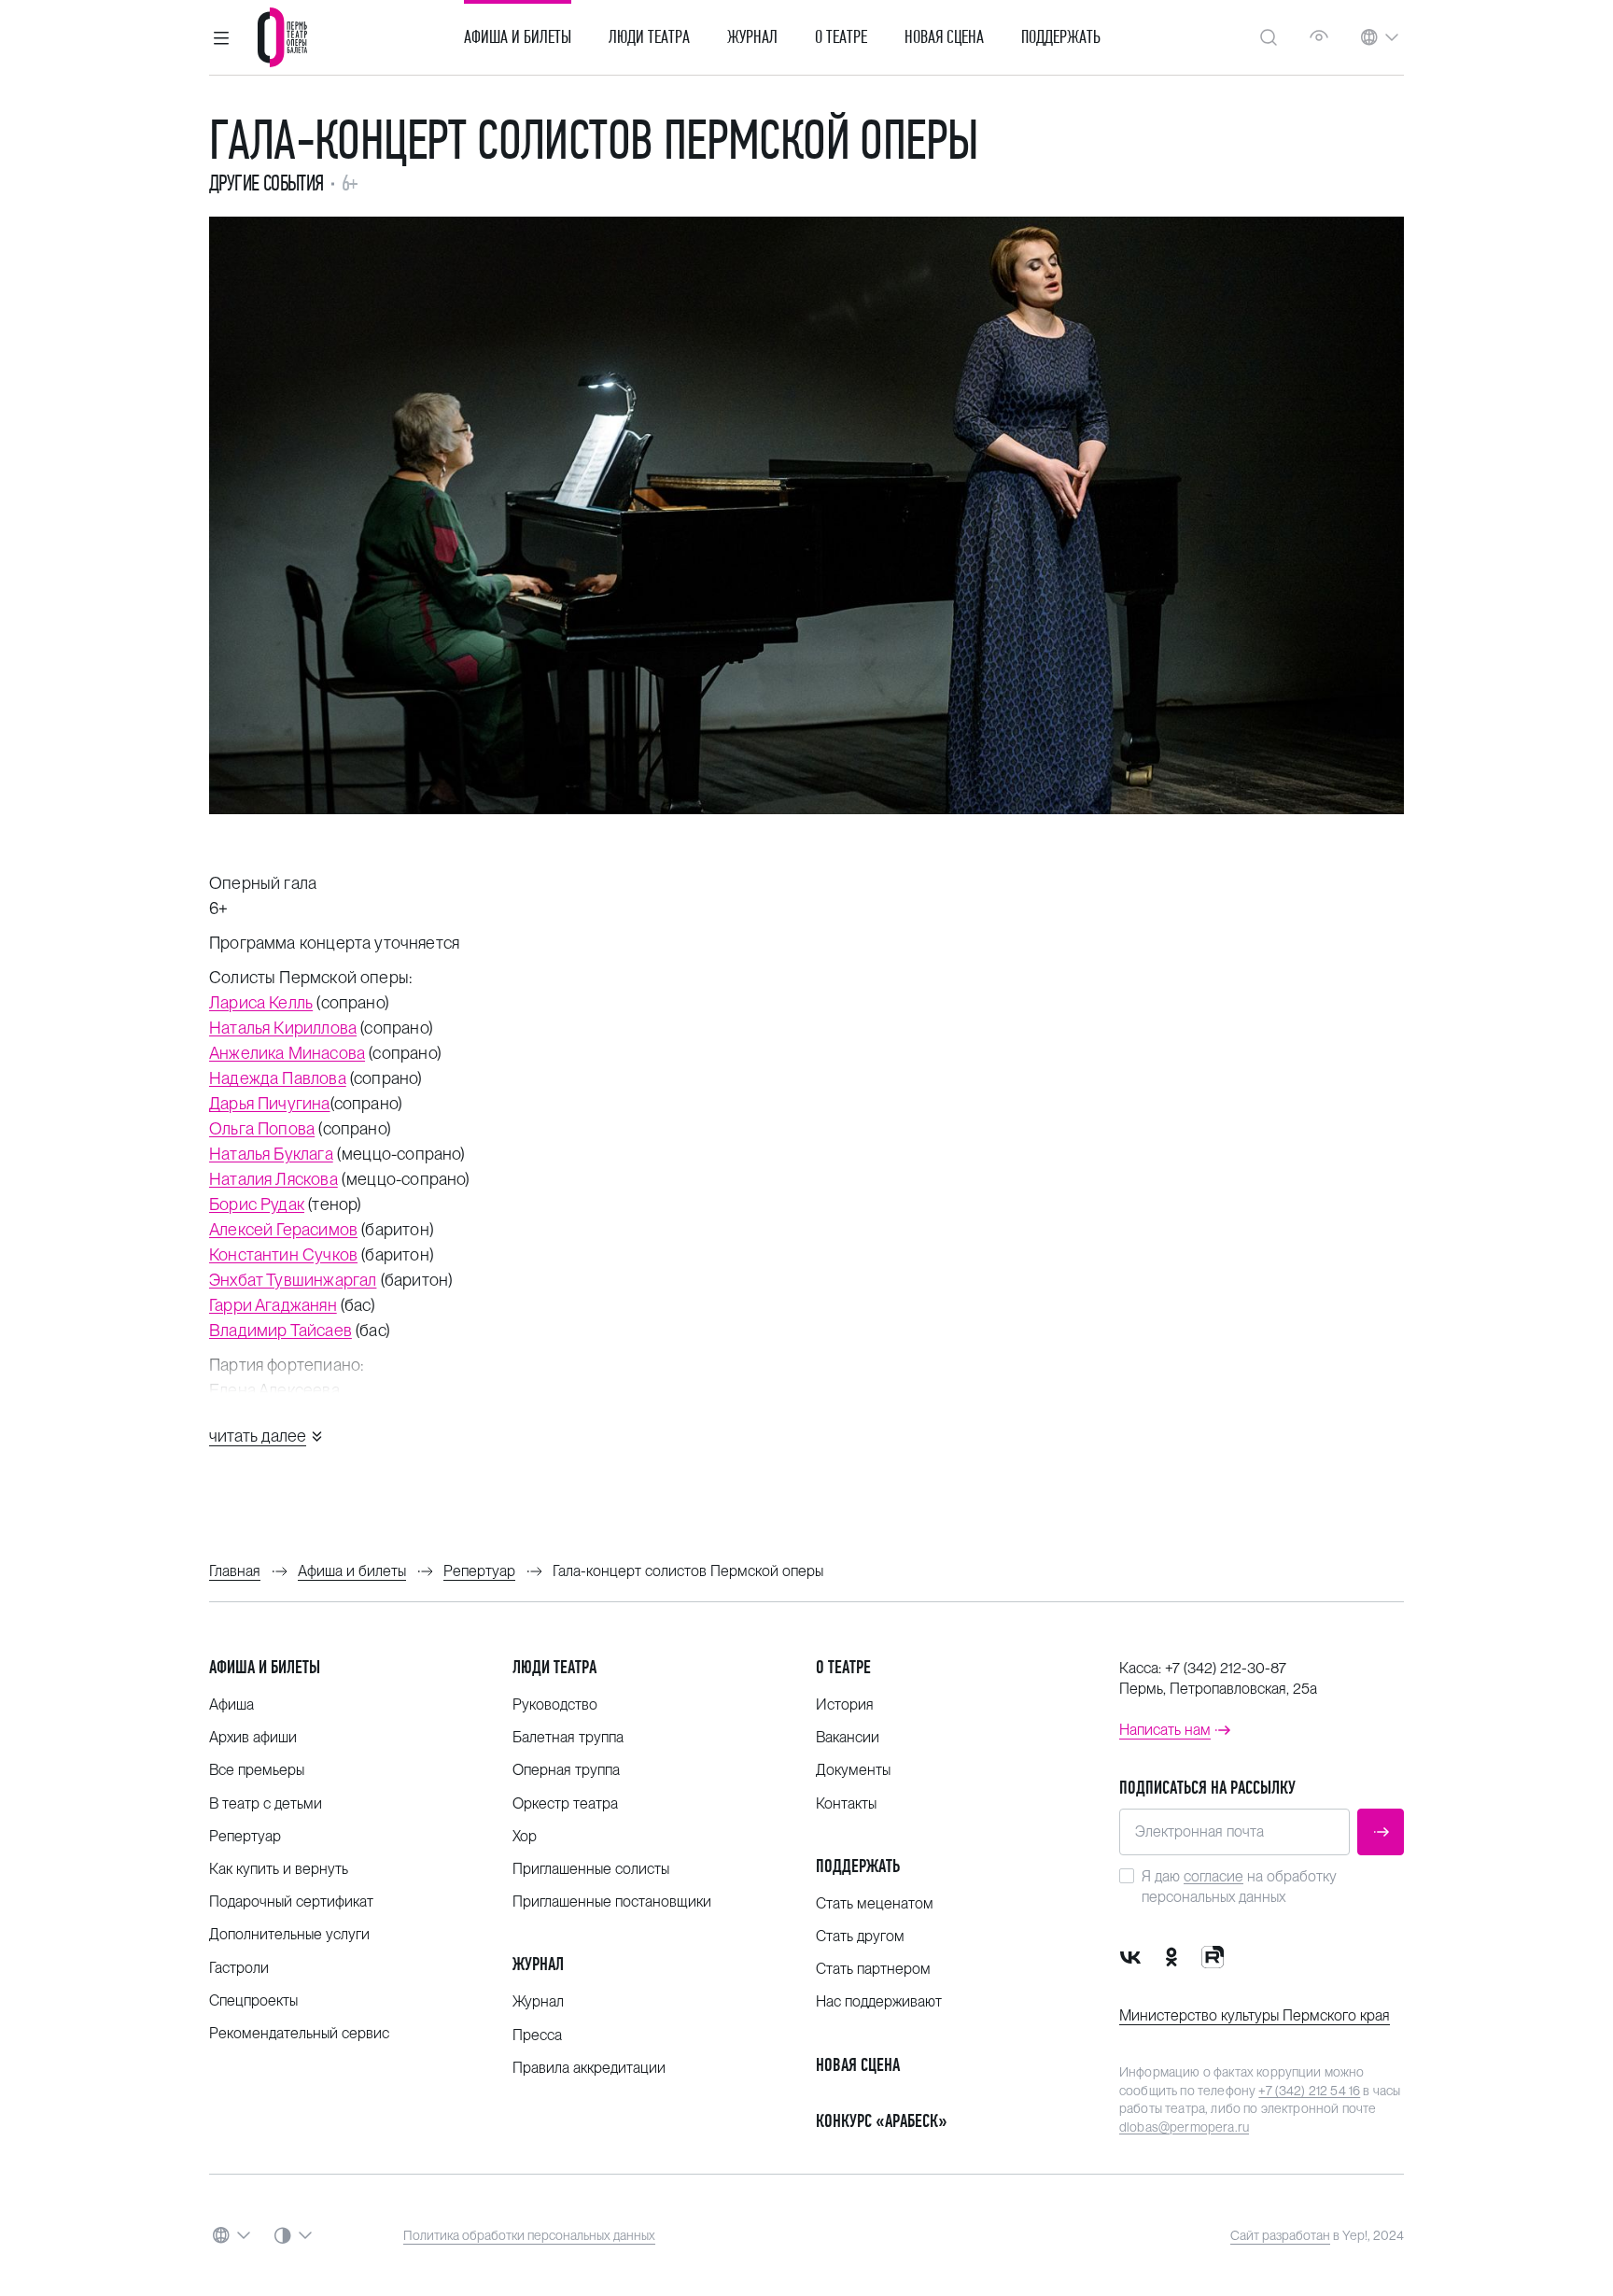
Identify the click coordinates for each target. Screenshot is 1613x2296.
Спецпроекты (253, 2000)
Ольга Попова (262, 1128)
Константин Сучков (283, 1254)
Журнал (752, 37)
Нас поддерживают (879, 2001)
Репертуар (245, 1836)
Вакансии (848, 1737)
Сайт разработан (1280, 2235)
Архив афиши (253, 1737)
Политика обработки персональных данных (529, 2235)
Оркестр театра (565, 1803)
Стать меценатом (875, 1903)
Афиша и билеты (518, 37)
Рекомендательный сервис (299, 2033)
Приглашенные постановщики (612, 1902)
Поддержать (1061, 37)
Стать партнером (873, 1969)
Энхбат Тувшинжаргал (293, 1280)
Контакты (846, 1803)
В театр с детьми (266, 1803)
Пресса (537, 2035)
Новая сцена (944, 37)
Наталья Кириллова (283, 1028)
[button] (221, 37)
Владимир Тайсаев (281, 1330)
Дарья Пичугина (270, 1103)
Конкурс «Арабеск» (882, 2121)
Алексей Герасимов (283, 1229)
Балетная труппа (568, 1737)
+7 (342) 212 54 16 (1309, 2091)
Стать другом (860, 1936)
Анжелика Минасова (287, 1053)
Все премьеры (257, 1770)
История (845, 1704)
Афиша (231, 1704)
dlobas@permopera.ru (1184, 2127)
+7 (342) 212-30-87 (1226, 1668)
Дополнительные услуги (289, 1934)
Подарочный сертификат (291, 1902)
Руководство (555, 1704)
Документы (853, 1770)
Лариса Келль (261, 1002)
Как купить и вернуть (279, 1869)
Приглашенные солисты (591, 1869)
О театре (841, 37)
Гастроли (239, 1968)
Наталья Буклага (271, 1154)
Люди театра (649, 37)
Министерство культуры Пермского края (1255, 2015)
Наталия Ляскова (274, 1179)
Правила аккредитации (589, 2068)
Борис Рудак (257, 1204)
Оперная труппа (566, 1770)
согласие (1213, 1876)
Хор (525, 1836)
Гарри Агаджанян (273, 1305)
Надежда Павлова (278, 1078)
